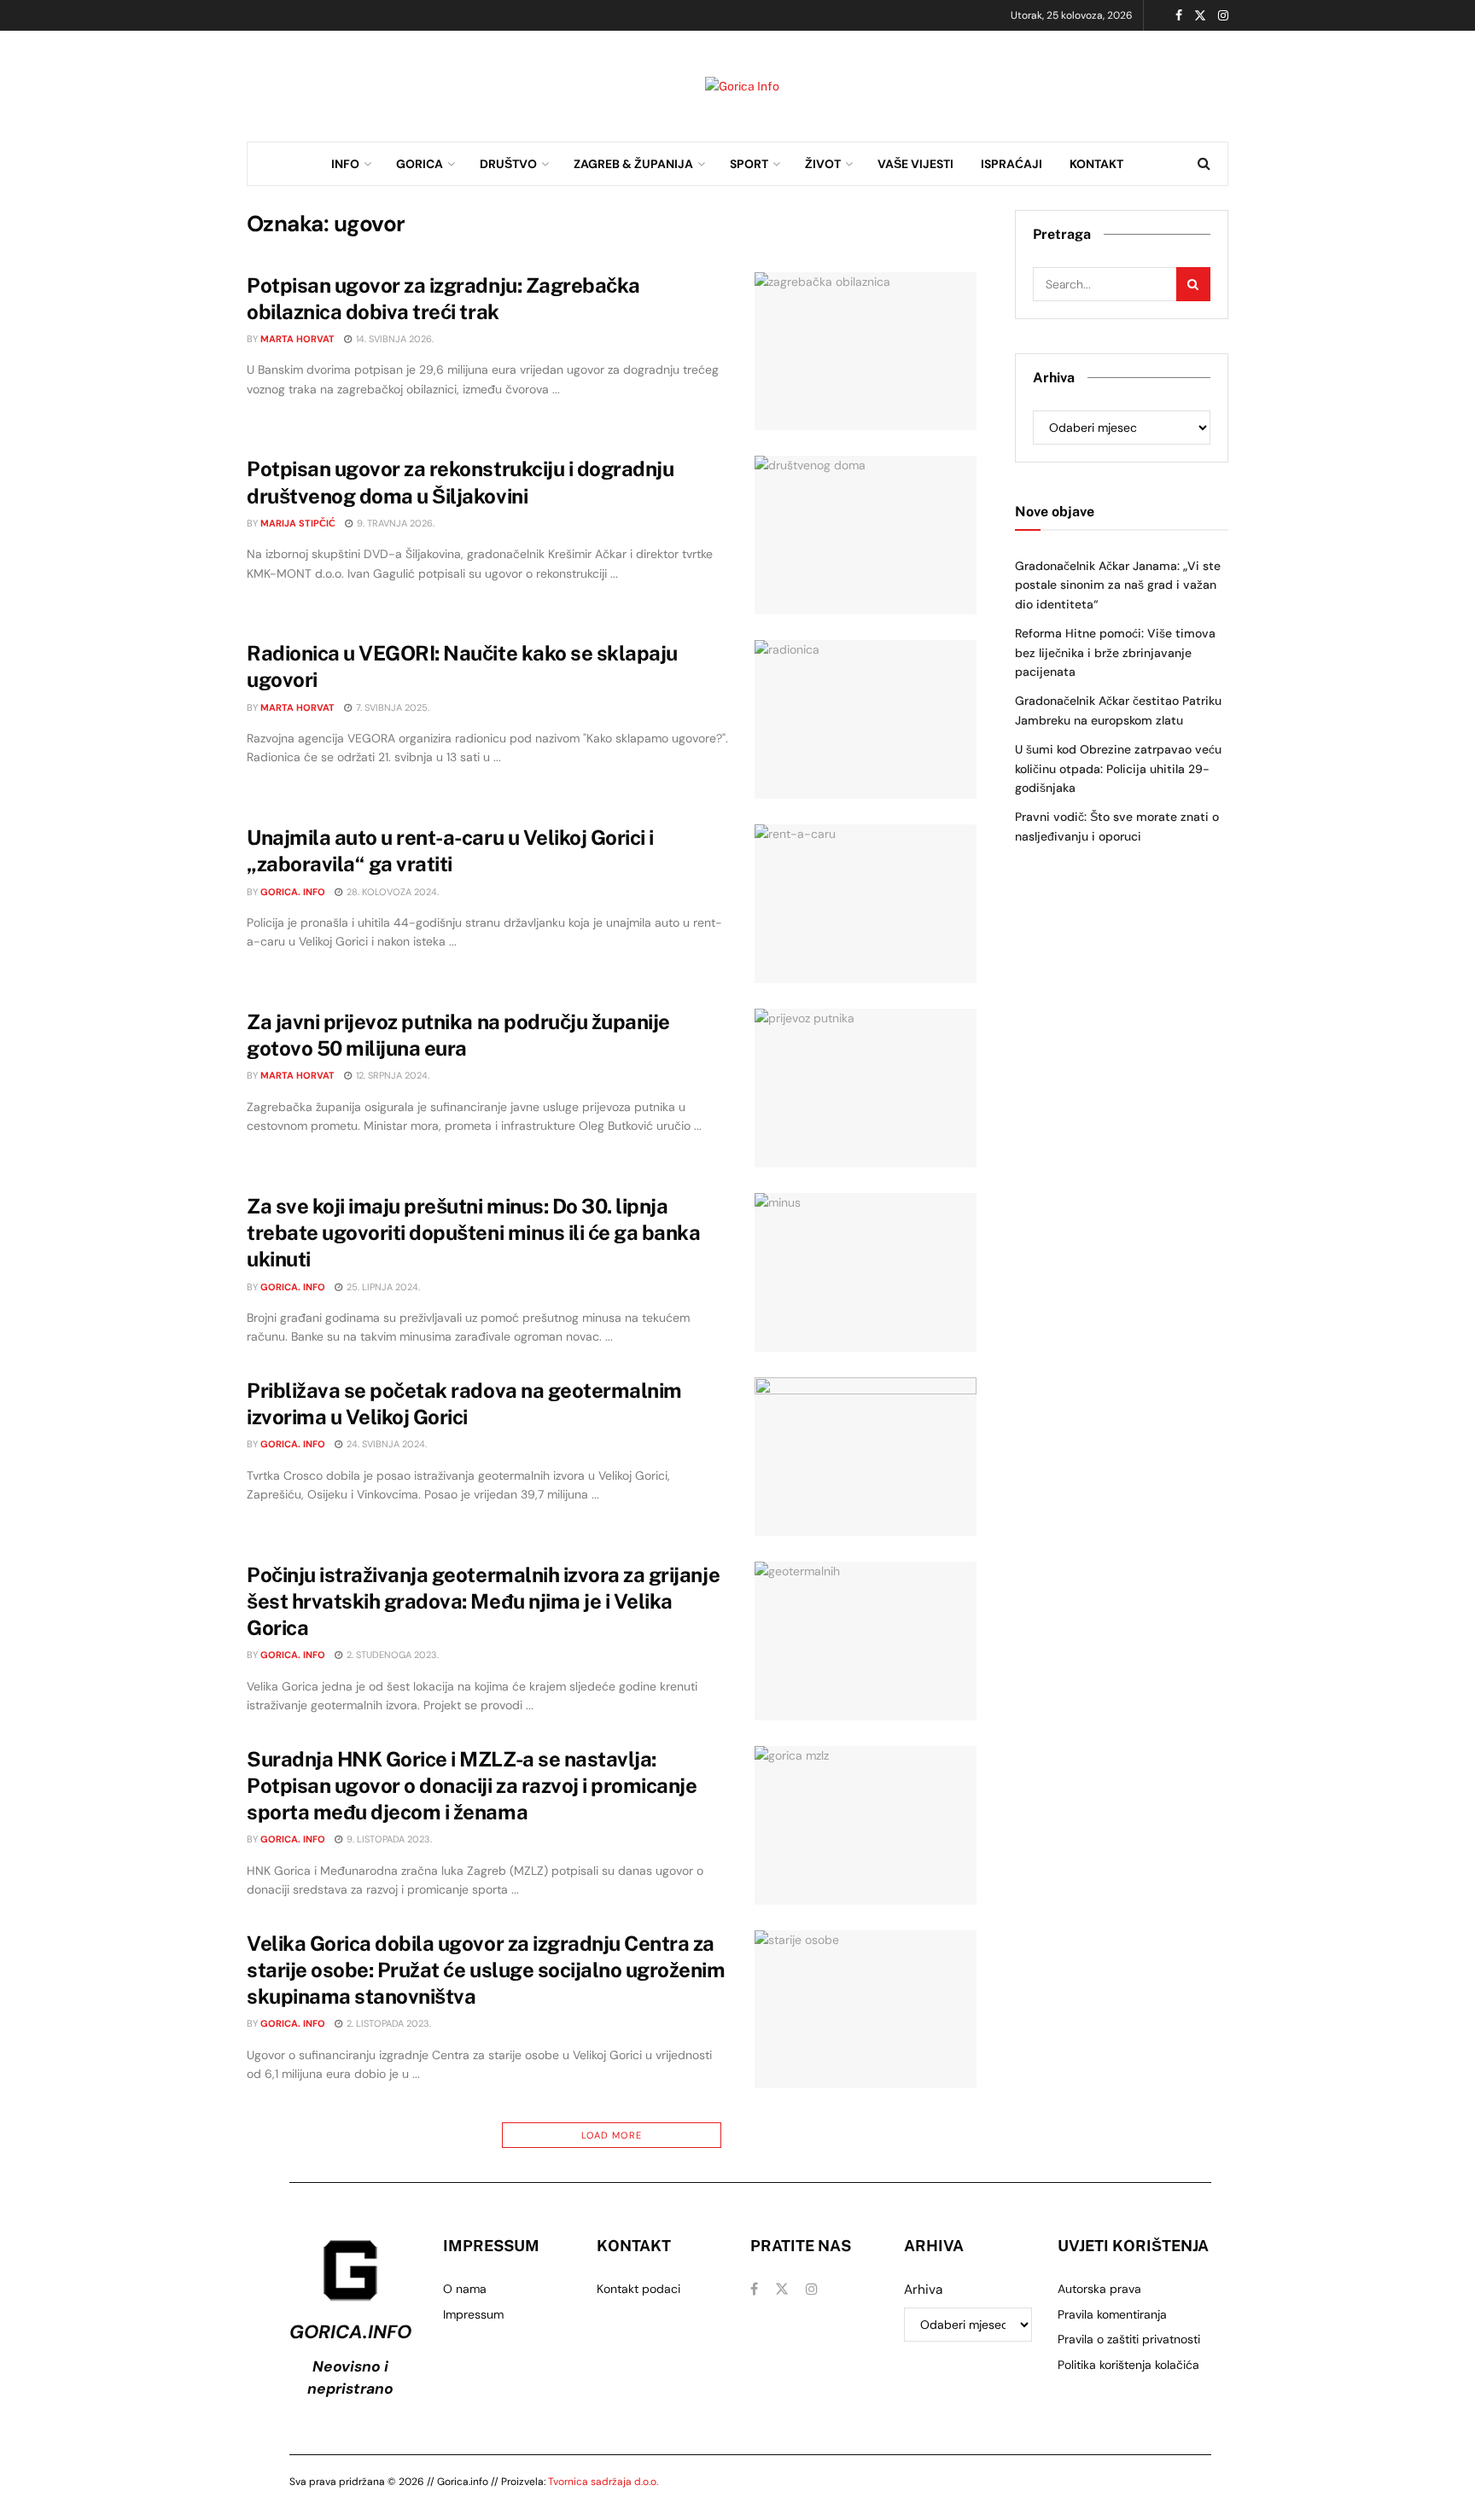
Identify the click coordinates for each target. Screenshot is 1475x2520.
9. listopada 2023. (388, 1839)
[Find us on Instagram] (1223, 16)
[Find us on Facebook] (1179, 16)
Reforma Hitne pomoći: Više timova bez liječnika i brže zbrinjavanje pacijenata (1115, 652)
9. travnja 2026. (394, 523)
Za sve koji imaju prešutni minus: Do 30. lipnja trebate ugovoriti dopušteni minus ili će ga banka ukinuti (473, 1232)
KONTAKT (1096, 164)
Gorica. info (293, 892)
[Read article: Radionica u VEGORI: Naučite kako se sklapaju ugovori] (866, 719)
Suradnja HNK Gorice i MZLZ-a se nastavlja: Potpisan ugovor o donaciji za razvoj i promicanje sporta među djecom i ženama (472, 1785)
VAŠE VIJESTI (915, 164)
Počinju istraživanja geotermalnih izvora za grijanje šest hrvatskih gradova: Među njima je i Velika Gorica (483, 1601)
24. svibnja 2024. (385, 1444)
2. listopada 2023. (388, 2023)
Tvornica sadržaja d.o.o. (603, 2482)
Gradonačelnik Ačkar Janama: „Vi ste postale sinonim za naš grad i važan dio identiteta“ (1118, 585)
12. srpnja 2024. (391, 1075)
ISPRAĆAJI (1012, 164)
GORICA (420, 164)
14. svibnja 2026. (394, 339)
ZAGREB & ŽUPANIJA (633, 164)
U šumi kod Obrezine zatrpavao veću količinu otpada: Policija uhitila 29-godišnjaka (1118, 768)
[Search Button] (1204, 164)
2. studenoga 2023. (391, 1655)
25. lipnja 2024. (382, 1287)
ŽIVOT (823, 164)
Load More (612, 2135)
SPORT (749, 164)
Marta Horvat (297, 339)
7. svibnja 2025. (391, 707)
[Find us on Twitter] (1200, 16)
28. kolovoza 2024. (391, 892)
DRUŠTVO (508, 164)
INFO (345, 164)
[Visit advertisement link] (742, 86)
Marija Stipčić (298, 523)
